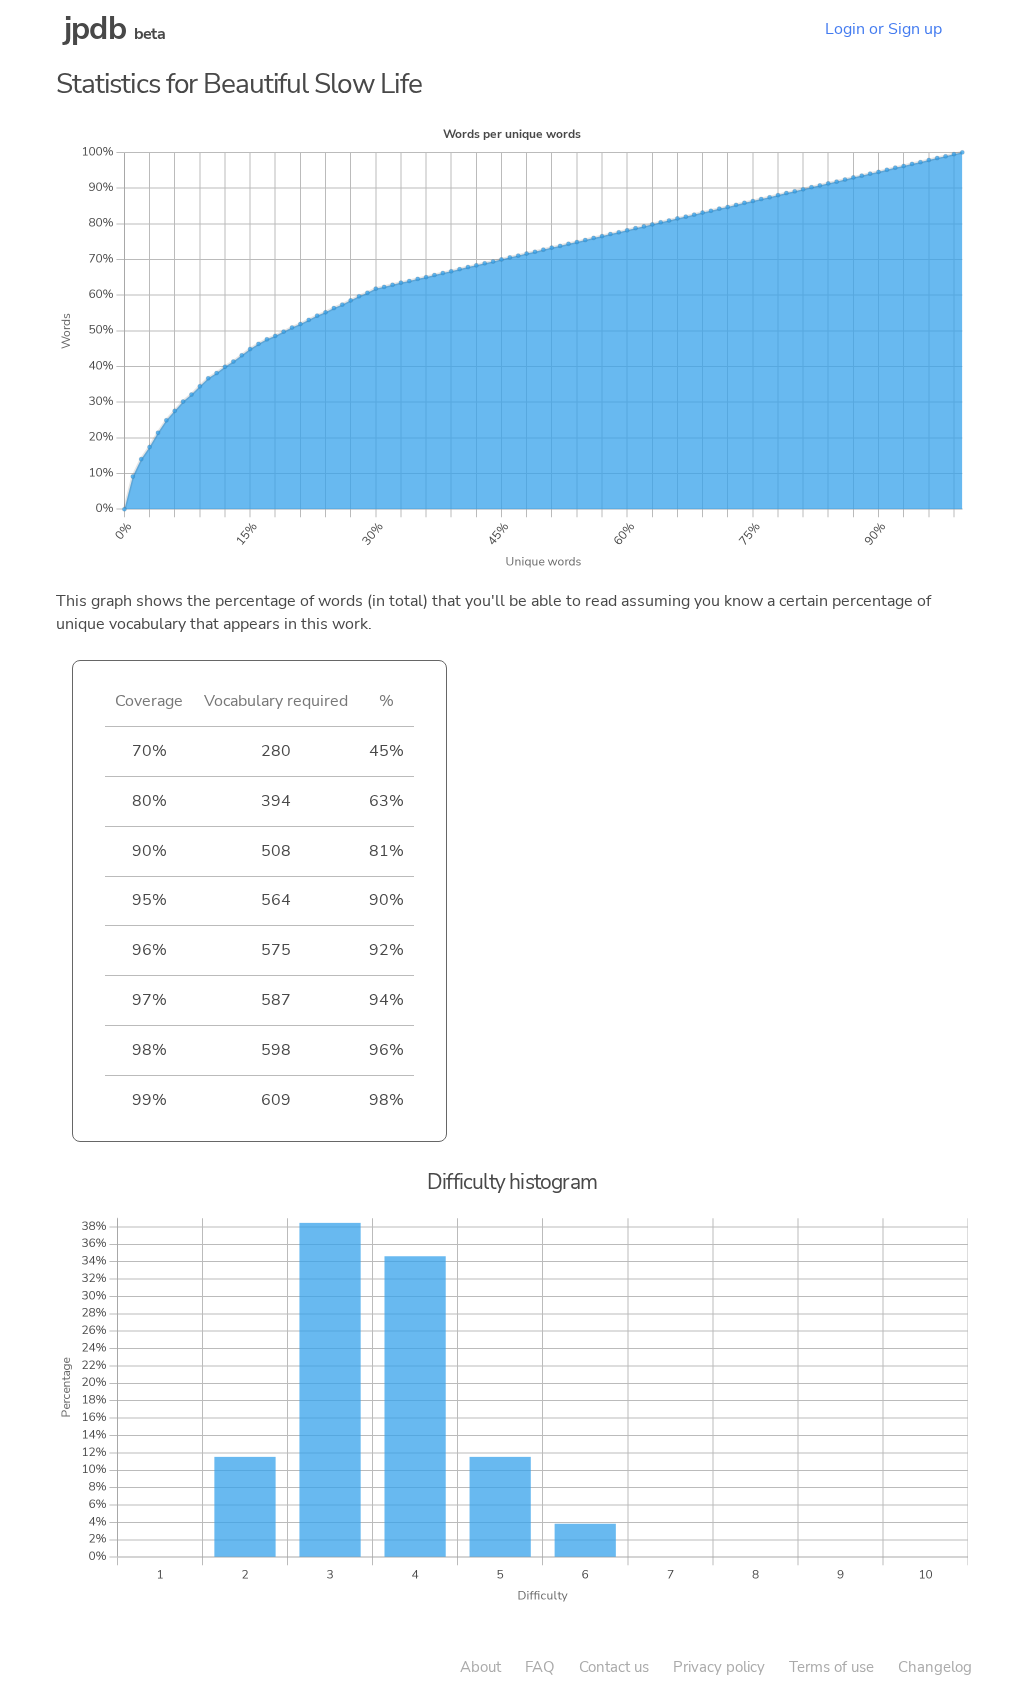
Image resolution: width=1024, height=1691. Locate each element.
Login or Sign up (883, 29)
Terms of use (831, 1667)
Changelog (935, 1667)
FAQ (540, 1667)
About (480, 1667)
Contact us (614, 1667)
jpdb (95, 28)
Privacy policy (719, 1667)
